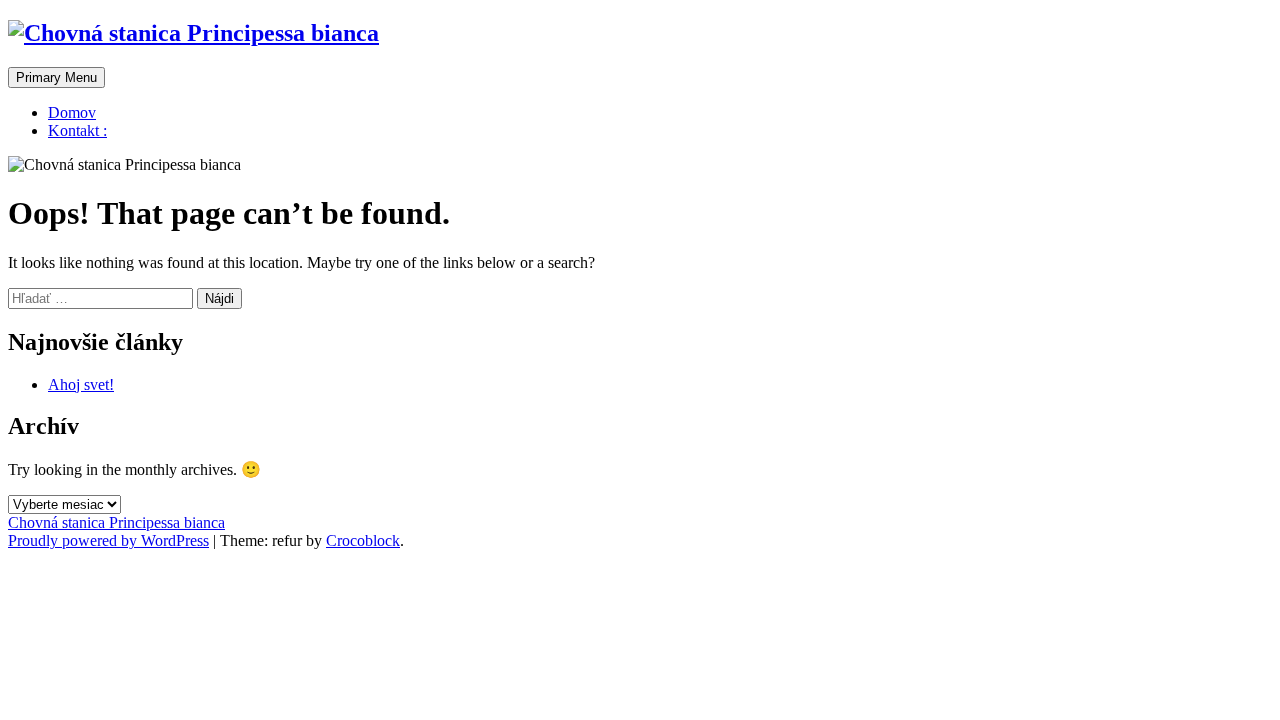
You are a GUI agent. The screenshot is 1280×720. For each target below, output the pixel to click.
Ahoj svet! (81, 384)
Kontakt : (77, 130)
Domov (72, 112)
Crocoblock (363, 540)
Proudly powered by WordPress (108, 540)
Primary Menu (56, 77)
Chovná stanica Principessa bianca (116, 522)
